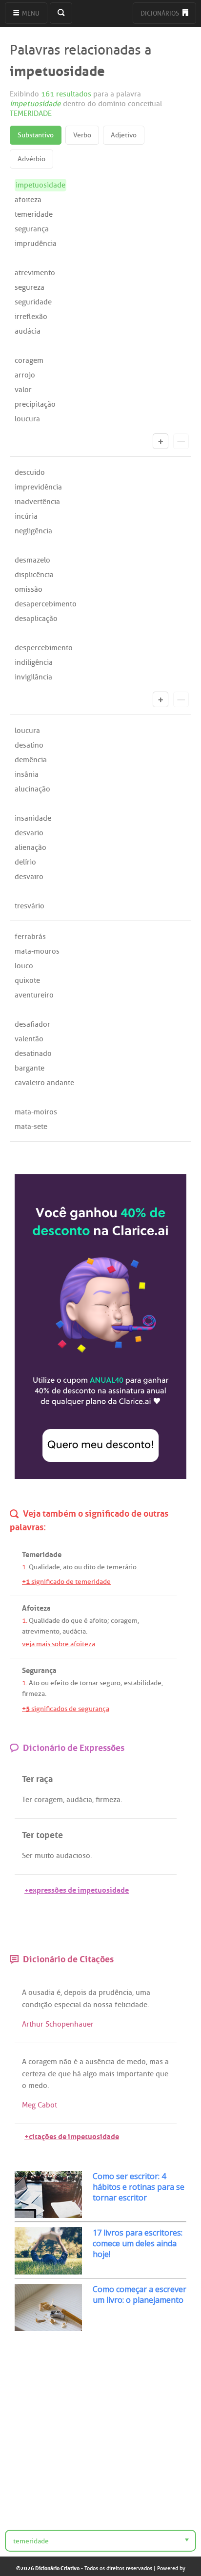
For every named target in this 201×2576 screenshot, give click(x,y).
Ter (27, 1800)
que (77, 1621)
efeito (60, 1683)
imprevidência (38, 487)
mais (107, 2074)
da (92, 1993)
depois (75, 1993)
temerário (121, 1567)
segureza (30, 287)
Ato (34, 1683)
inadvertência (37, 502)
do (65, 1621)
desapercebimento (46, 604)
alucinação (32, 789)
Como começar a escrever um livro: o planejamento (140, 2294)
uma (143, 1993)
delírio (25, 862)
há (77, 2074)
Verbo (82, 135)
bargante (30, 1068)
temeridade (34, 214)
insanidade (33, 818)
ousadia (41, 1993)
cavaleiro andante (44, 1083)
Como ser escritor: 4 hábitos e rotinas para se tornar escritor (139, 2187)
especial (68, 2005)
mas (156, 2062)
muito (44, 1856)
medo (136, 2062)
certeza (34, 2074)
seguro (110, 1683)
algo (90, 2074)
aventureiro (34, 995)
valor (23, 390)
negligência (33, 531)
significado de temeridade (66, 1582)
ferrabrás (30, 937)
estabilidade (143, 1683)
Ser (27, 1856)
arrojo (25, 375)
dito (90, 1567)
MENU (30, 13)
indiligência (34, 662)
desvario (29, 833)
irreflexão (31, 317)
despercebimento (44, 648)
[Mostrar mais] (161, 441)
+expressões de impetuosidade (77, 1889)
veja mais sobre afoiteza (59, 1644)
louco (24, 966)
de (101, 1567)
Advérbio (31, 159)
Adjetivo (124, 135)
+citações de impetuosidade (72, 2135)
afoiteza (28, 200)
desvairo (29, 877)
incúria (26, 516)
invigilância (33, 677)
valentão (29, 1039)
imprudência (36, 244)
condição (37, 2005)
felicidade (131, 2005)
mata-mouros (37, 951)
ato (68, 1567)
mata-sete (31, 1127)
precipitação (35, 404)
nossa (103, 2005)
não (65, 2062)
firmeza (33, 1694)
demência (31, 760)
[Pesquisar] (61, 13)
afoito (98, 1621)
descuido (30, 472)
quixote (27, 980)
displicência (34, 575)
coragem (29, 360)
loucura (27, 419)
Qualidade (44, 1567)
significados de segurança (66, 1709)
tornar (89, 1683)
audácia (28, 331)
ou (78, 1567)
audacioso (73, 1856)
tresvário (30, 906)
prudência (115, 1993)
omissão (29, 589)
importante (135, 2074)
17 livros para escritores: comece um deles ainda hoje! (138, 2243)
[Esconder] (181, 441)
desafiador (32, 1024)
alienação (30, 847)
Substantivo (36, 135)
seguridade (33, 302)
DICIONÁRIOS (161, 13)
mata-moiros (36, 1112)
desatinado (33, 1053)
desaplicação (36, 619)
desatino (29, 745)
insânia (27, 774)
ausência (100, 2062)
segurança (32, 229)
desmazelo (32, 560)
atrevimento (35, 273)
